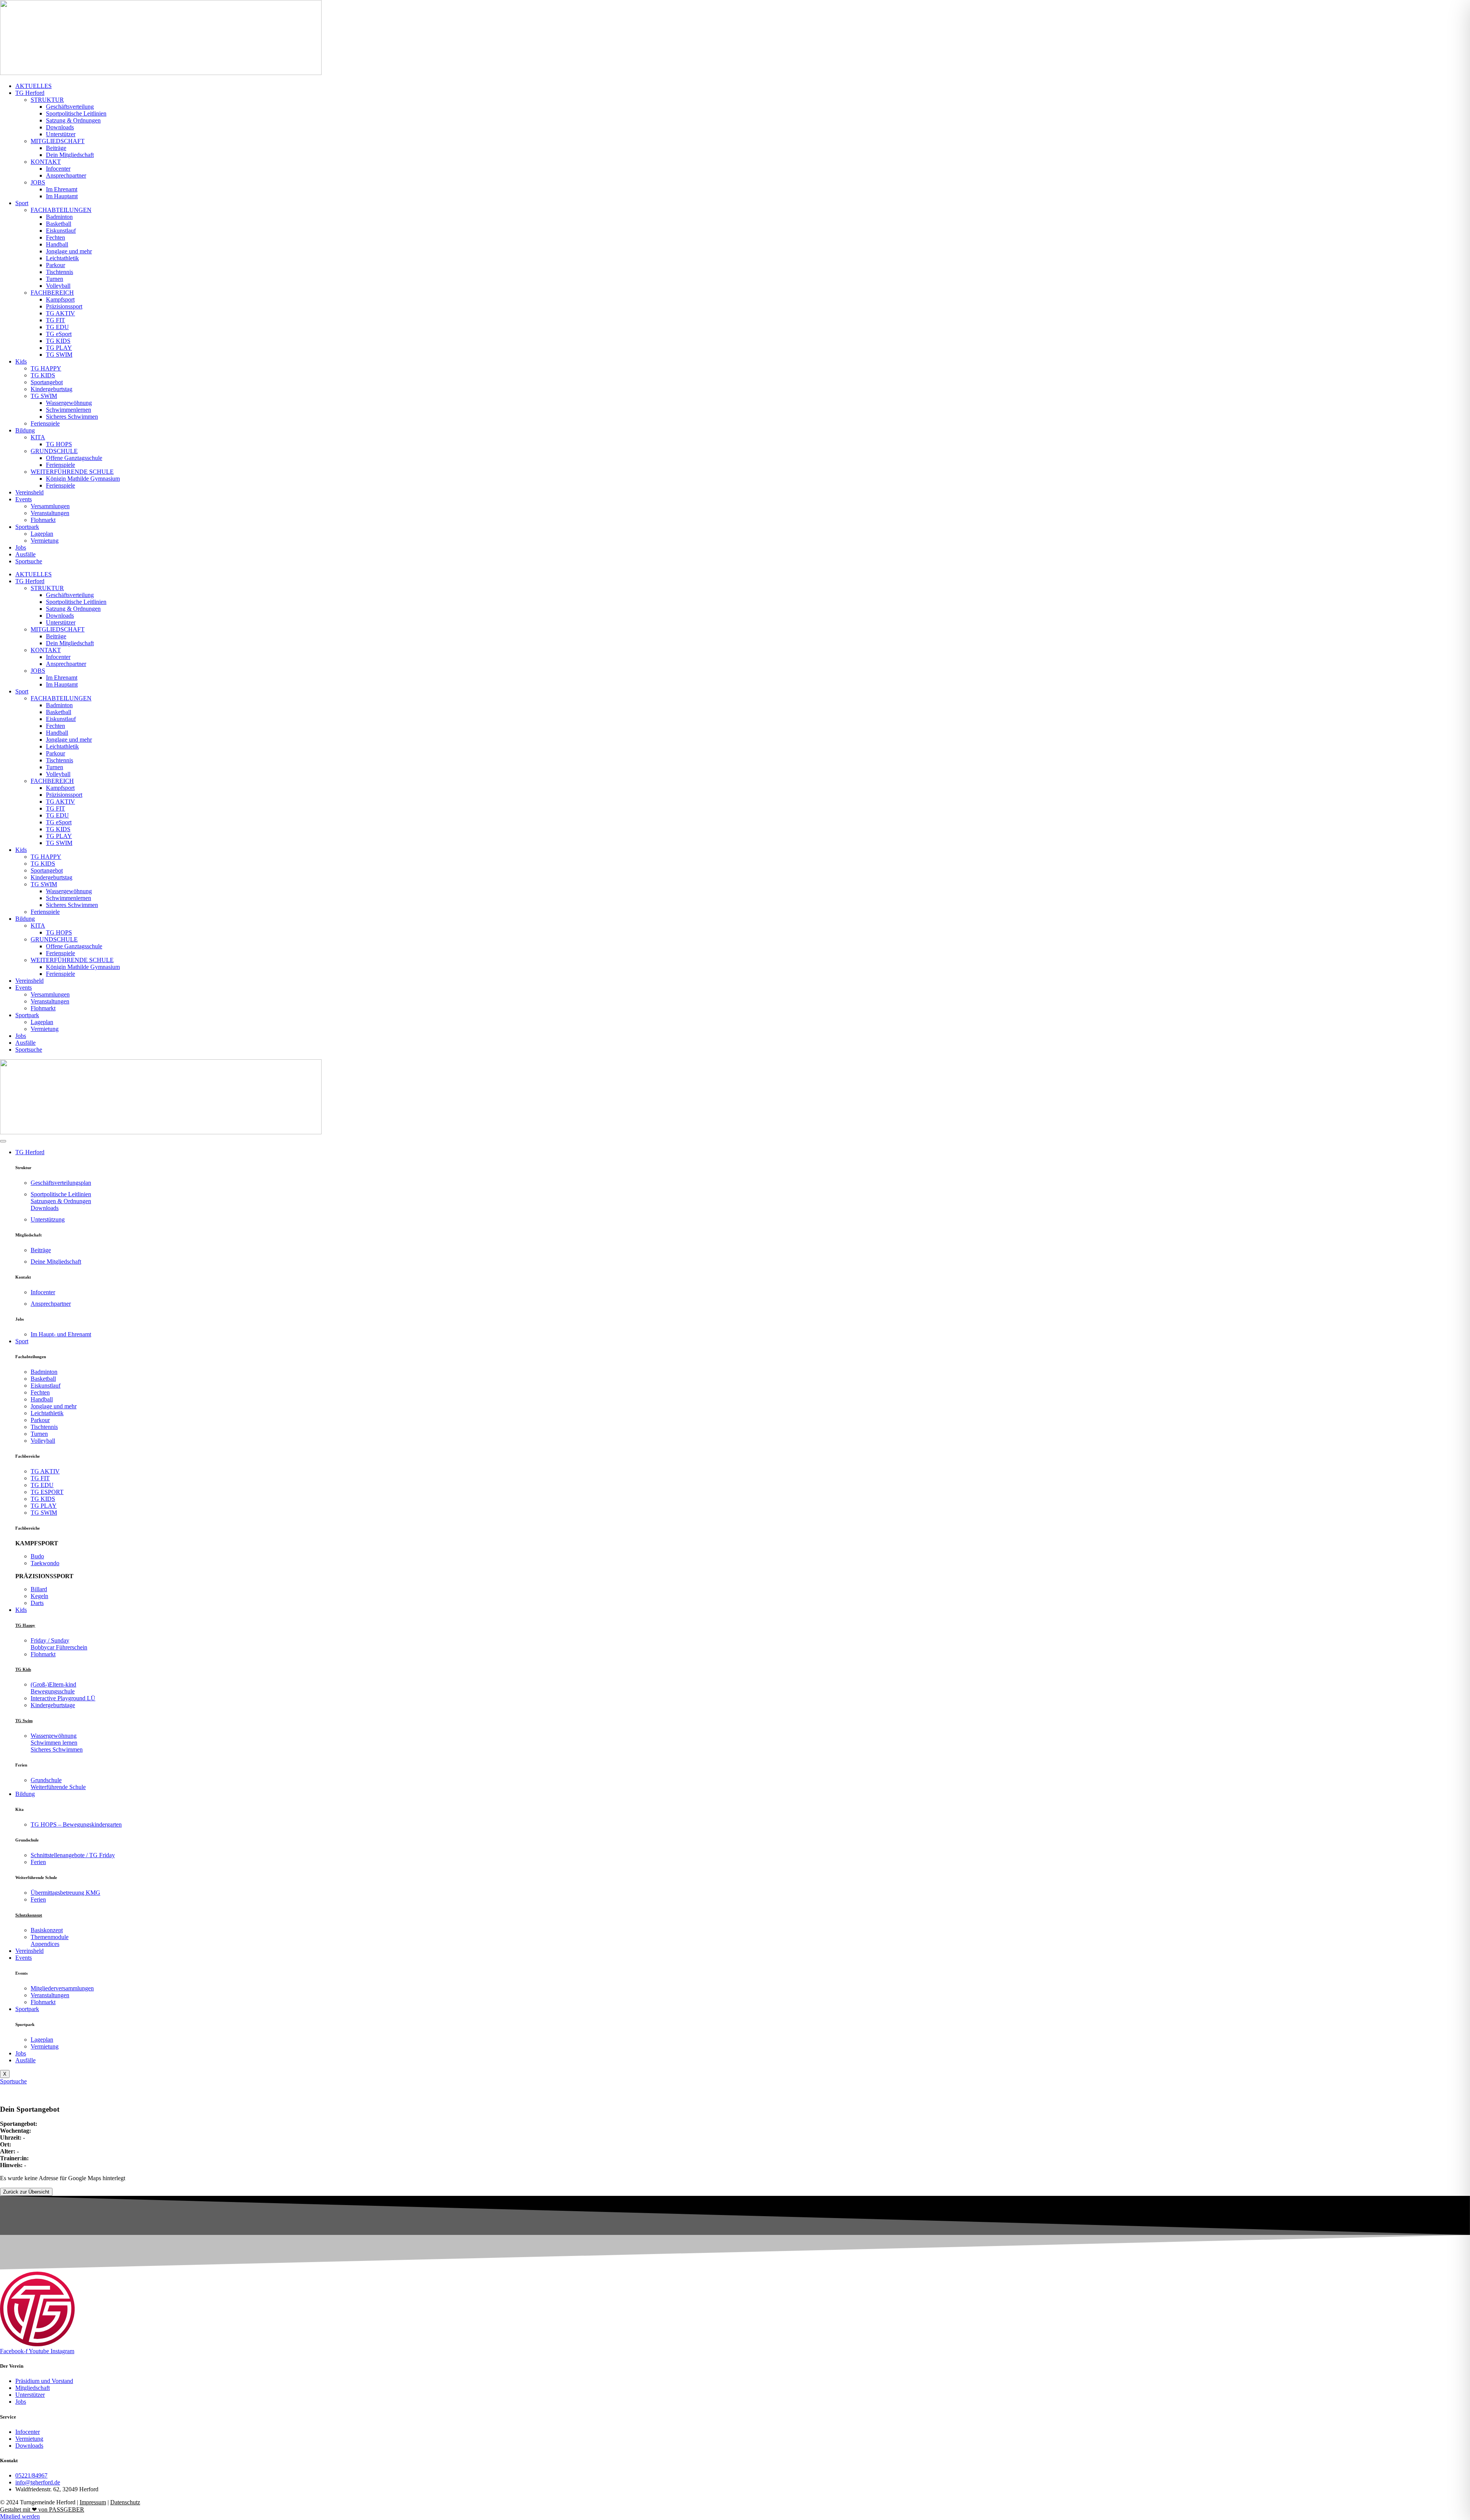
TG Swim (24, 1721)
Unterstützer (61, 134)
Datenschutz (125, 2502)
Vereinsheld (29, 492)
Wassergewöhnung (69, 403)
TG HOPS (59, 444)
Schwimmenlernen (69, 410)
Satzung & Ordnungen (73, 120)
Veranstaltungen (50, 513)
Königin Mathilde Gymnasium (83, 479)
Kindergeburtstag (51, 389)
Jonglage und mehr (69, 251)
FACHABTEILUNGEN (61, 210)
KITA (38, 437)
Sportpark (27, 527)
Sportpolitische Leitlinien (76, 113)
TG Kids (23, 1669)
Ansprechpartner (66, 175)
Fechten (56, 237)
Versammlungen (50, 506)
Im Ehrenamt (62, 189)
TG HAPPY (46, 368)
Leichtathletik (62, 258)
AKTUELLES (33, 86)
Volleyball (58, 286)
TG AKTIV (60, 313)
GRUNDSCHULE (54, 451)
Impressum (93, 2502)
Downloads (60, 127)
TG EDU (57, 327)
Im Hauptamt (62, 196)
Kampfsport (60, 299)
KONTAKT (46, 162)
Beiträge (56, 148)
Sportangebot (47, 382)
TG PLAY (59, 348)
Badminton (59, 217)
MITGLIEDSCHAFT (58, 141)
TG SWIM (59, 355)
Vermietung (45, 541)
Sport (22, 203)
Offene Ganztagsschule (74, 458)
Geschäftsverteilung (70, 107)
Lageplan (42, 534)
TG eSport (59, 334)
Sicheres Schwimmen (72, 417)
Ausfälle (25, 554)
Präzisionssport (64, 306)
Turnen (55, 279)
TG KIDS (58, 341)
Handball (57, 244)
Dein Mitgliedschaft (70, 155)
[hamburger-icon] (3, 1141)
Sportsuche (29, 561)
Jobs (21, 547)
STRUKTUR (47, 100)
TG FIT (56, 320)
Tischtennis (60, 272)
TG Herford (30, 93)
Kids (21, 361)
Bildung (25, 430)
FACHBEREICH (52, 293)
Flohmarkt (43, 520)
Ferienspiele (45, 423)
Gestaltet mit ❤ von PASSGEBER (42, 2509)
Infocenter (58, 169)
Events (24, 499)
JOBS (38, 182)
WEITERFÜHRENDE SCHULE (72, 472)
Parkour (56, 265)
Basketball (59, 224)
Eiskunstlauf (61, 231)
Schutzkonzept (29, 1915)
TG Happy (25, 1625)
